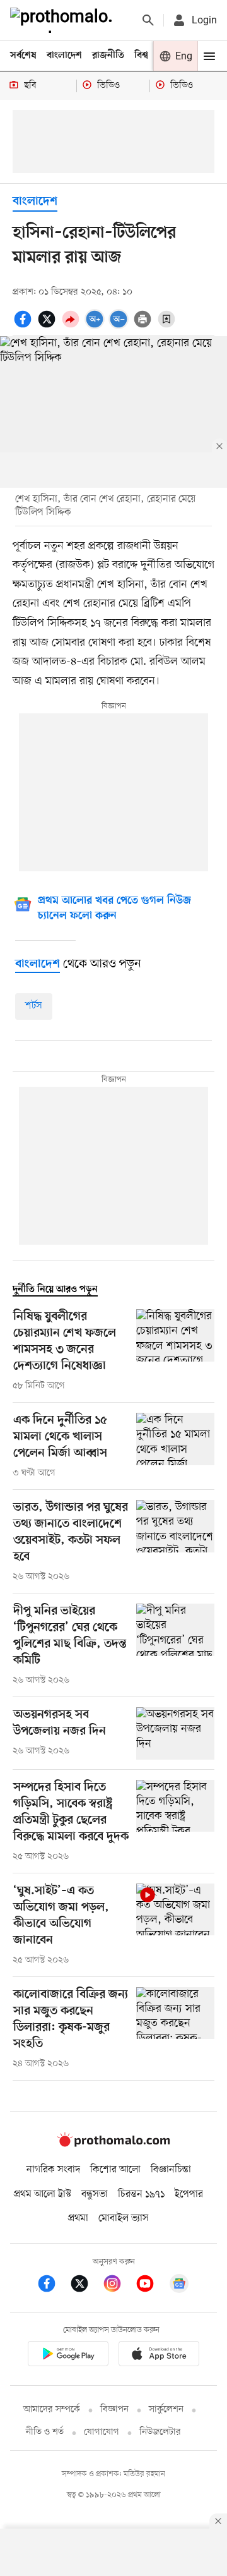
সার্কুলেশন (166, 2410)
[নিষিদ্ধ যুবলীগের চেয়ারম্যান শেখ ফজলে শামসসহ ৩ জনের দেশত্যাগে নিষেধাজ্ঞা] (175, 1351)
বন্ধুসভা (95, 2194)
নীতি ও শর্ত (45, 2432)
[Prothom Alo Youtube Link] (151, 2286)
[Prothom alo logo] (113, 2144)
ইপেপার (189, 2194)
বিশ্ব (141, 56)
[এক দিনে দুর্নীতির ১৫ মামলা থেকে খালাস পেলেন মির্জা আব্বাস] (175, 1446)
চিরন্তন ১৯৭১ (141, 2194)
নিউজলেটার (160, 2432)
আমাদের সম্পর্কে (52, 2410)
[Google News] (179, 2286)
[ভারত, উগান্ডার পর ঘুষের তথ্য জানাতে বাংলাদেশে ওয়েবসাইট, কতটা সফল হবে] (175, 1542)
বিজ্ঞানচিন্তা (171, 2170)
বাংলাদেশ (64, 56)
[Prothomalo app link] (68, 2356)
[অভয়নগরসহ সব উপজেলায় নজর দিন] (175, 1733)
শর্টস (34, 1006)
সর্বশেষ (23, 56)
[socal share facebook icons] (25, 326)
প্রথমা (78, 2218)
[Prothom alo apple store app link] (159, 2356)
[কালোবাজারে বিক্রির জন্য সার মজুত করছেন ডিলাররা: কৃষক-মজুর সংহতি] (175, 2029)
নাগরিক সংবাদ (53, 2170)
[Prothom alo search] (148, 20)
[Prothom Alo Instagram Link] (119, 2286)
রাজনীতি (108, 56)
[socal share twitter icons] (49, 326)
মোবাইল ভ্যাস (124, 2218)
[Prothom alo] (64, 20)
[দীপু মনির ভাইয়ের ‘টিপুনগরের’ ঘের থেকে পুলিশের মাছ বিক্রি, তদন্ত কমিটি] (175, 1645)
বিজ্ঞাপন (114, 2410)
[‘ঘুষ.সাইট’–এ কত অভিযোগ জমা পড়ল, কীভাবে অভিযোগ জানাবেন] (175, 1925)
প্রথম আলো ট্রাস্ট (43, 2194)
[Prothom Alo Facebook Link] (53, 2286)
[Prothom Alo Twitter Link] (86, 2286)
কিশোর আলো (115, 2170)
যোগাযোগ (102, 2432)
